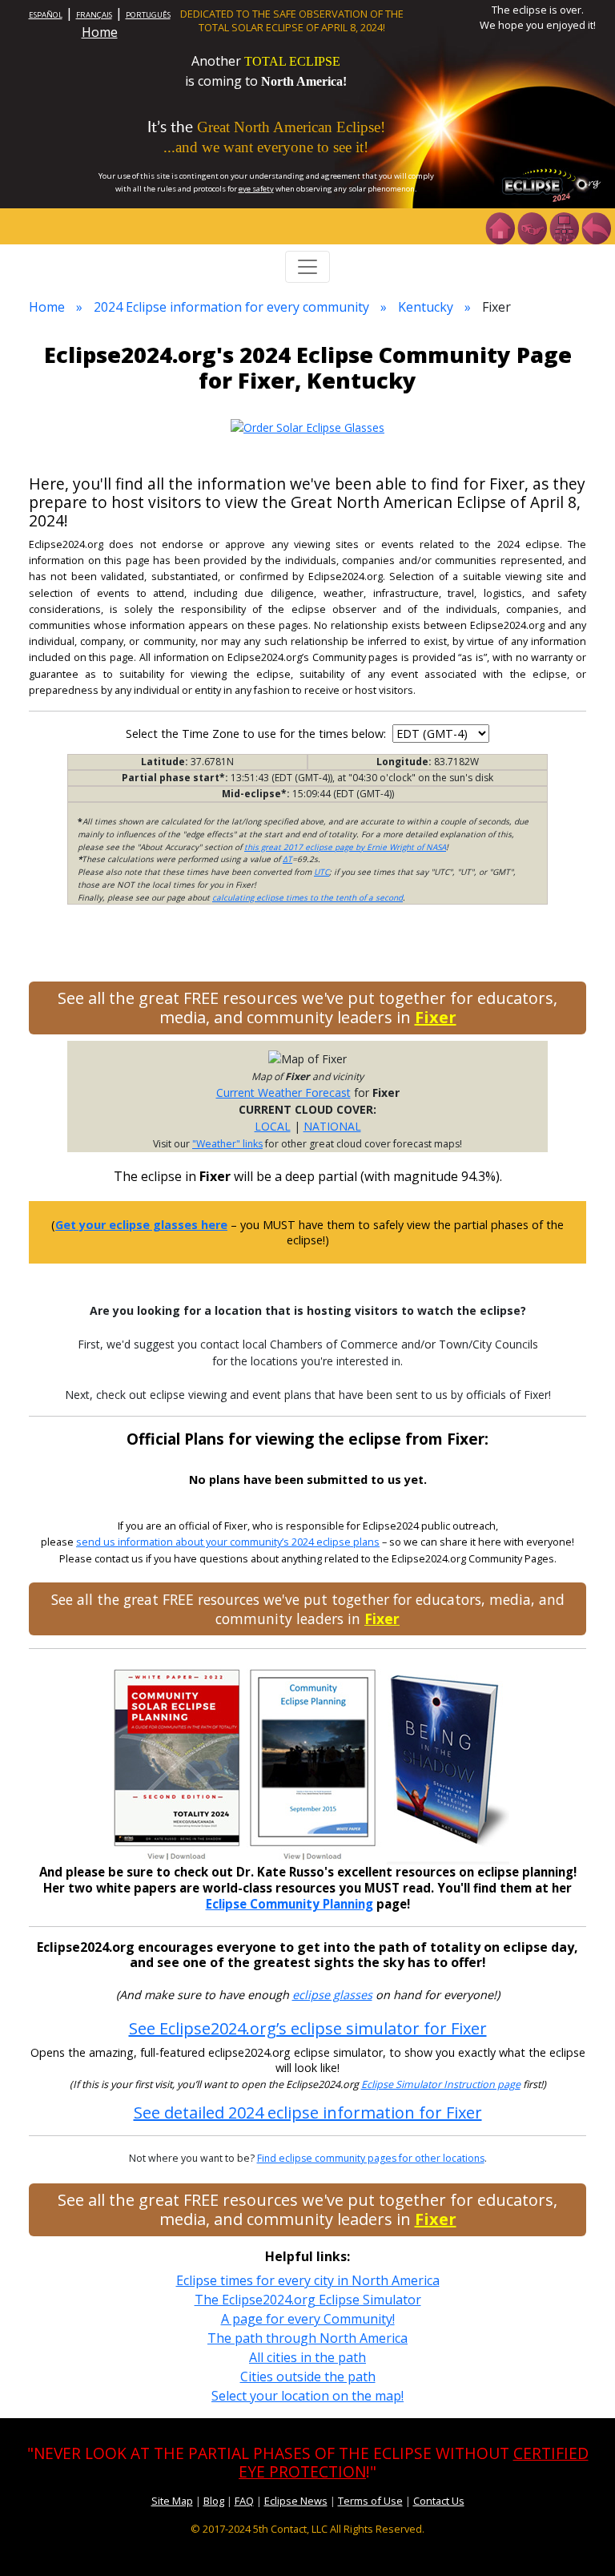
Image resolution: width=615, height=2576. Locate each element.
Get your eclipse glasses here (141, 1225)
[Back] (596, 227)
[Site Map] (564, 227)
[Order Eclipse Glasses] (532, 227)
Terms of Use (370, 2501)
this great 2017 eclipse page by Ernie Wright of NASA (345, 847)
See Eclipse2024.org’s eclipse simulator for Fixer (308, 2028)
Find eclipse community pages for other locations (371, 2158)
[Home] (500, 227)
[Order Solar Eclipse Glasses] (307, 426)
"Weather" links (227, 1144)
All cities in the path (307, 2357)
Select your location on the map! (307, 2396)
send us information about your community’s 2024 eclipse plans (228, 1542)
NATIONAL (332, 1126)
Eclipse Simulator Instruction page (441, 2084)
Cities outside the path (308, 2376)
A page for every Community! (308, 2319)
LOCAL (273, 1126)
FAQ (244, 2501)
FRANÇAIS (94, 15)
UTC (322, 872)
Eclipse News (296, 2501)
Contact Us (439, 2501)
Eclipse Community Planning (289, 1904)
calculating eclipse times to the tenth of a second (307, 897)
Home (100, 32)
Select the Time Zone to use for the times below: (257, 734)
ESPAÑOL (46, 15)
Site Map (172, 2501)
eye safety (256, 189)
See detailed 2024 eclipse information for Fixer (308, 2112)
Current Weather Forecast (283, 1092)
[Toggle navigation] (307, 267)
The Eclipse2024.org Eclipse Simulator (308, 2300)
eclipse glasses (332, 1995)
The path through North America (307, 2338)
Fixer (436, 1017)
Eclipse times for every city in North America (308, 2280)
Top (580, 2540)
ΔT (287, 859)
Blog (214, 2501)
